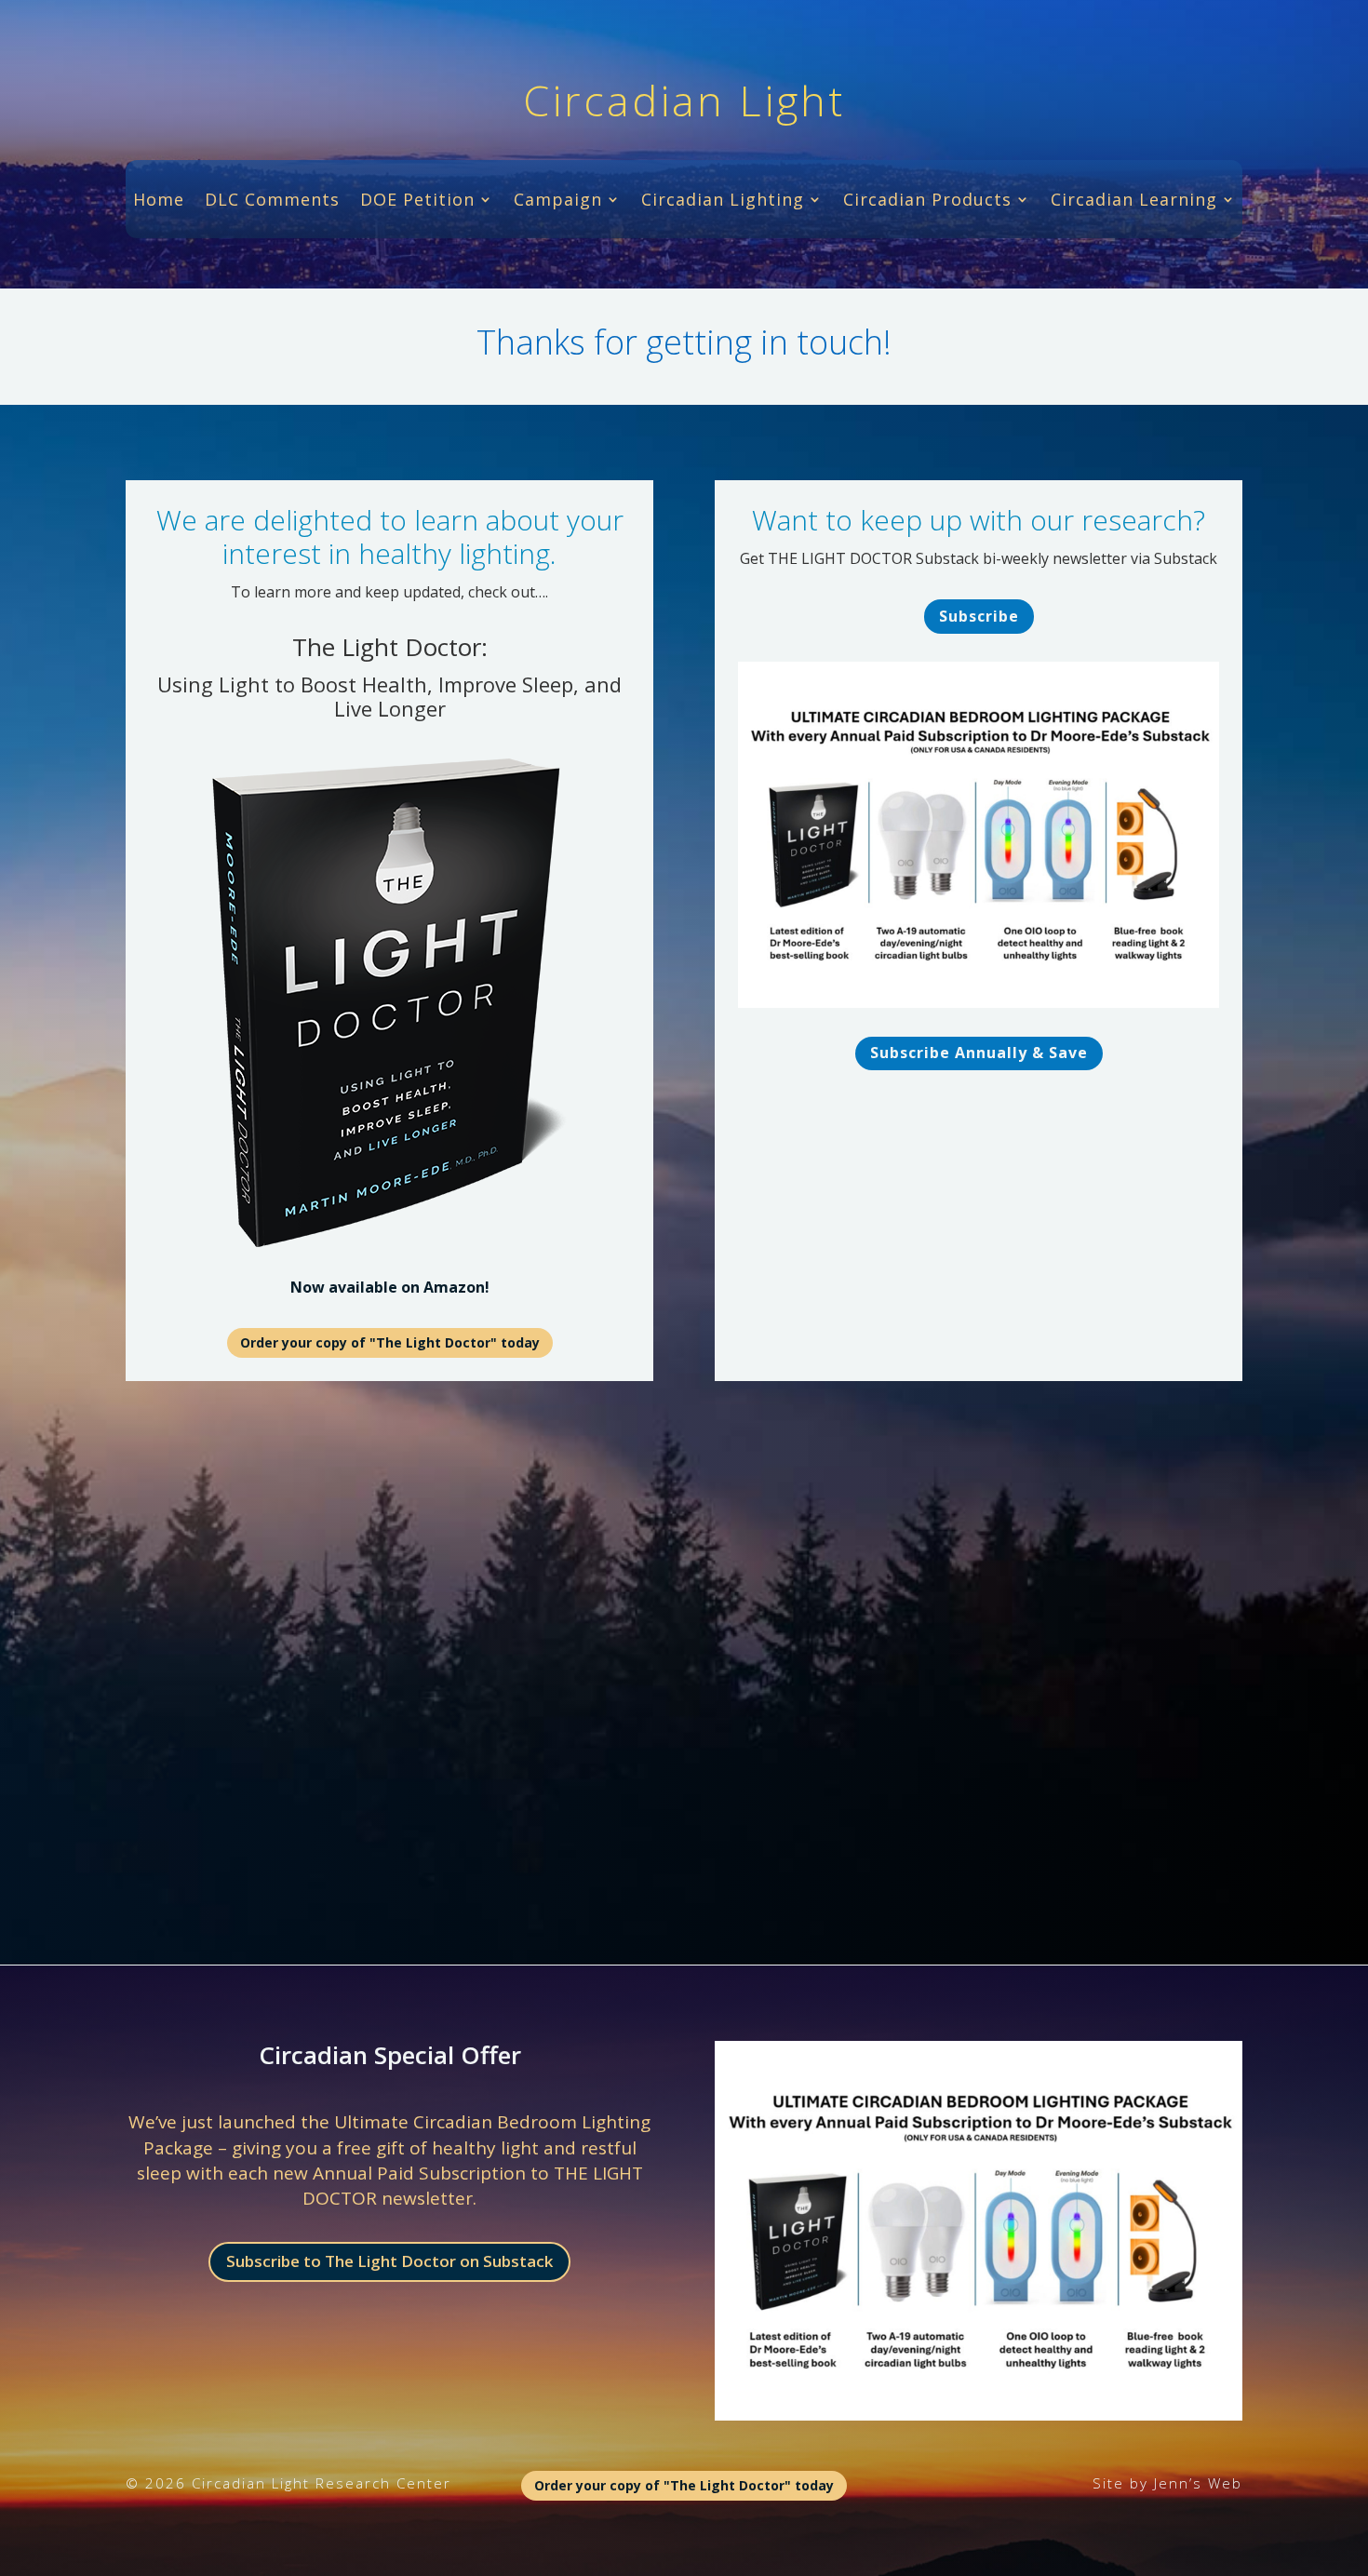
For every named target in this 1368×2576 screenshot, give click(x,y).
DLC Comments (272, 201)
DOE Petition (417, 201)
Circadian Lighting (723, 201)
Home (159, 201)
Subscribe (979, 616)
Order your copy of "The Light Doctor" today (390, 1342)
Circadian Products (927, 201)
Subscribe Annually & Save (979, 1053)
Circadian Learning (1134, 201)
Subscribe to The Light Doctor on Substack (389, 2261)
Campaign (558, 201)
